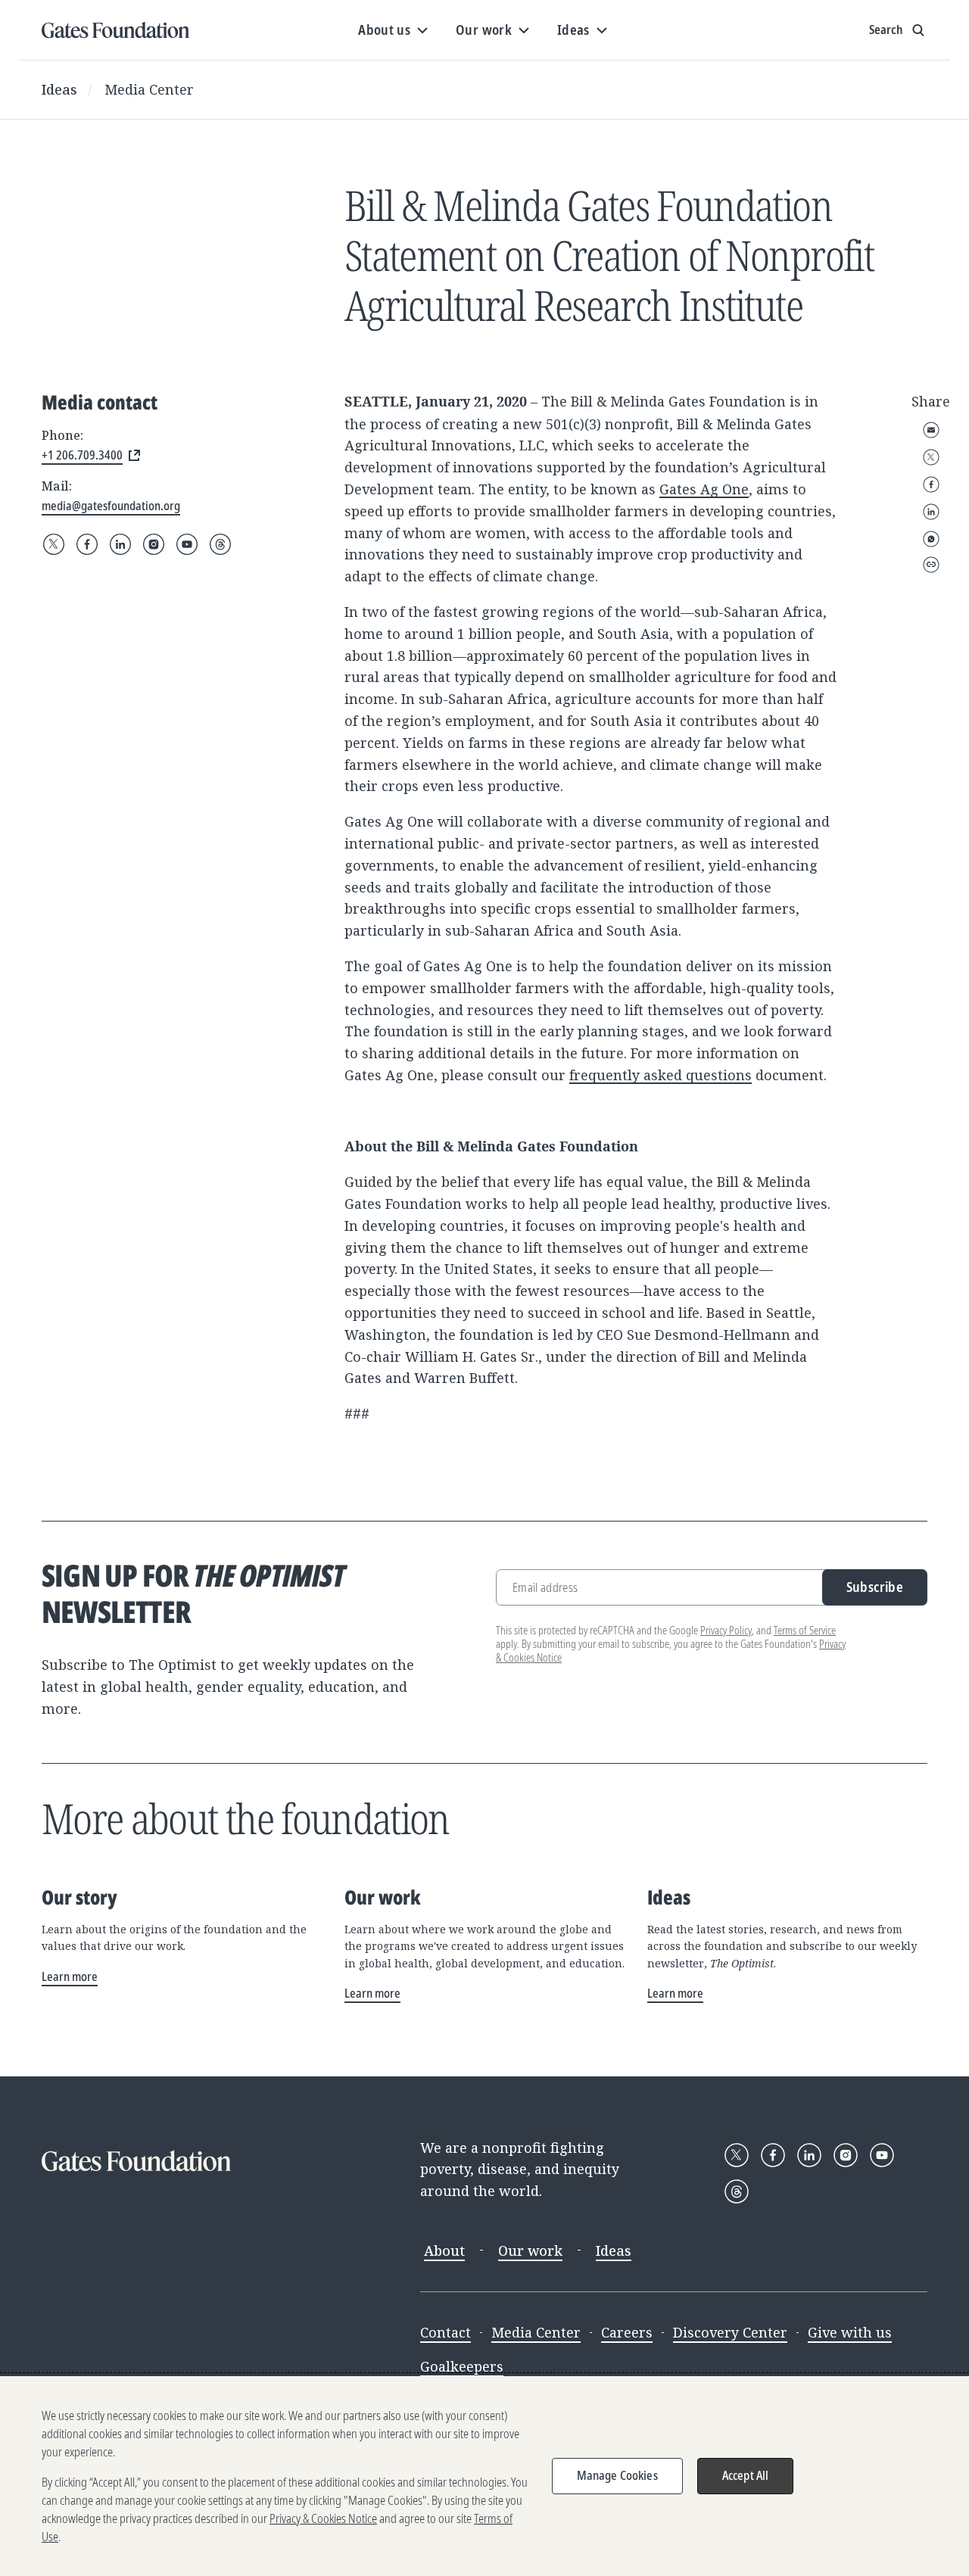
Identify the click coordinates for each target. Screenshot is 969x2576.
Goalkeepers (462, 2366)
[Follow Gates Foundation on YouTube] (187, 544)
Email (931, 430)
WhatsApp (931, 539)
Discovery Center (730, 2332)
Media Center (149, 89)
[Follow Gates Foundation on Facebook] (87, 544)
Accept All (746, 2475)
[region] (484, 2476)
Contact (446, 2332)
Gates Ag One (704, 489)
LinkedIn (931, 512)
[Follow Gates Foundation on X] (54, 544)
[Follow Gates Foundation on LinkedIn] (120, 544)
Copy (931, 565)
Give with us (850, 2332)
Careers (627, 2332)
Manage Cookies (617, 2475)
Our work (530, 2250)
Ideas (59, 89)
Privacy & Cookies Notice (323, 2518)
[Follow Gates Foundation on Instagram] (154, 544)
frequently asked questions (661, 1075)
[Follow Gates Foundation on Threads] (220, 544)
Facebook (931, 484)
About (444, 2250)
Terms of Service (805, 1630)
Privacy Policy (726, 1630)
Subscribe (875, 1587)
